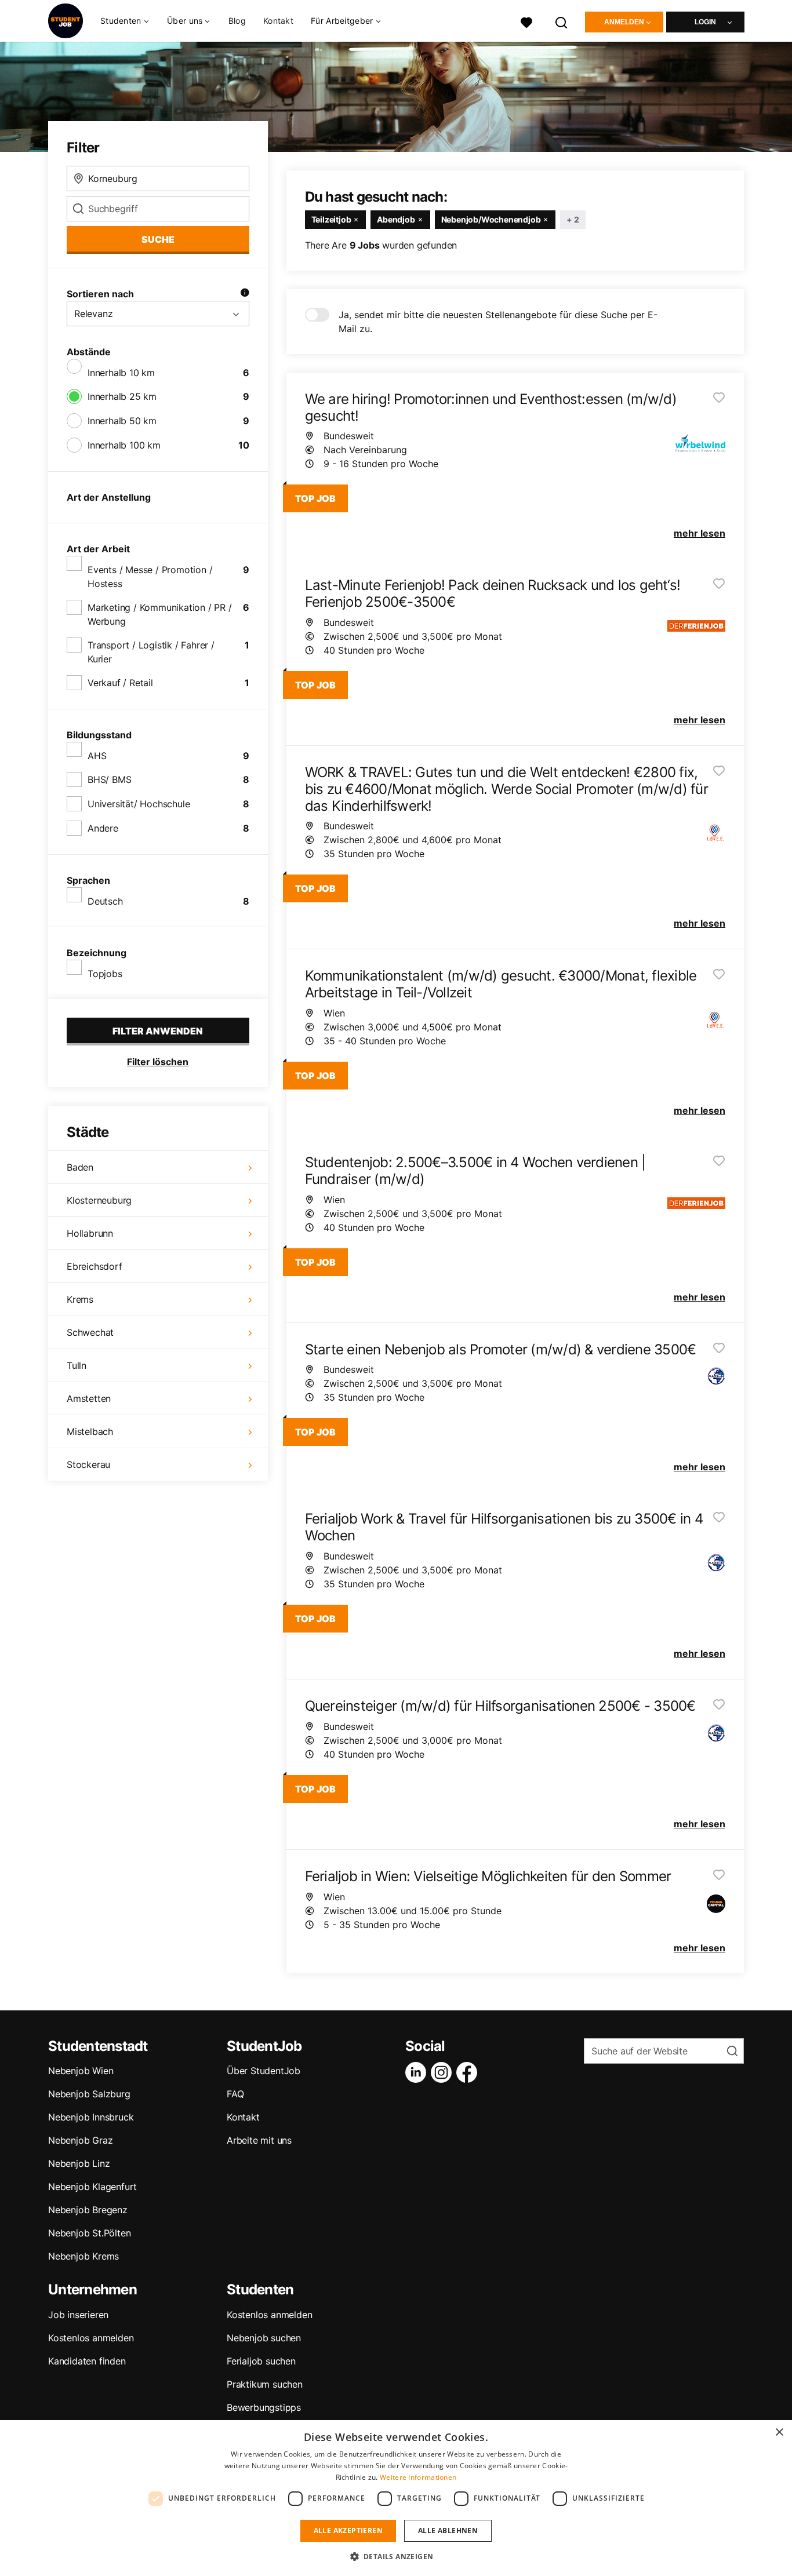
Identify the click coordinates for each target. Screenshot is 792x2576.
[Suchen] (562, 21)
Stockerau (88, 1464)
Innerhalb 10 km (121, 373)
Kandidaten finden (87, 2361)
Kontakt (278, 21)
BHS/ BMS (109, 779)
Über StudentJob (264, 2071)
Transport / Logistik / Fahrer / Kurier (151, 652)
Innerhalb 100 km (124, 445)
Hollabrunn (90, 1233)
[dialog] (396, 2498)
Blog (237, 21)
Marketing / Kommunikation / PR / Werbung (160, 614)
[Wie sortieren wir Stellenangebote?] (245, 294)
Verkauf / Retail (120, 683)
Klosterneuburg (99, 1200)
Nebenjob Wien (81, 2071)
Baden (80, 1167)
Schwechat (90, 1332)
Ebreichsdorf (95, 1266)
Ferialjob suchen (261, 2361)
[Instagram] (444, 2072)
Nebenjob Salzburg (89, 2094)
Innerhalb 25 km (122, 396)
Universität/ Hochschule (139, 804)
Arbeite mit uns (259, 2140)
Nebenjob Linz (79, 2163)
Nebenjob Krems (83, 2256)
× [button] (779, 2433)
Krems (80, 1299)
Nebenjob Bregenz (88, 2210)
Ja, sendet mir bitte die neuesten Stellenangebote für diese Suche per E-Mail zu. (498, 322)
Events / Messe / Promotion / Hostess (150, 577)
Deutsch (105, 901)
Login (705, 22)
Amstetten (89, 1398)
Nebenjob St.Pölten (89, 2233)
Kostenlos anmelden (91, 2338)
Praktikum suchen (265, 2384)
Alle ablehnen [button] (448, 2531)
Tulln (77, 1365)
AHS (97, 756)
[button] (396, 2556)
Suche (158, 239)
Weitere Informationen (418, 2477)
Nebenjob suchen (264, 2338)
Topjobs (105, 974)
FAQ (235, 2094)
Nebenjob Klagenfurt (92, 2187)
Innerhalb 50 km (122, 421)
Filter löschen (158, 1062)
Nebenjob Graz (80, 2140)
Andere (103, 828)
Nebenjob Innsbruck (91, 2117)
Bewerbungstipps (264, 2407)
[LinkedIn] (418, 2072)
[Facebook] (469, 2072)
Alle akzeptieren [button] (348, 2531)
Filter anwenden (158, 1031)
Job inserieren (78, 2315)
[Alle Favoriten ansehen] (526, 21)
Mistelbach (90, 1431)
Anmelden (624, 22)
